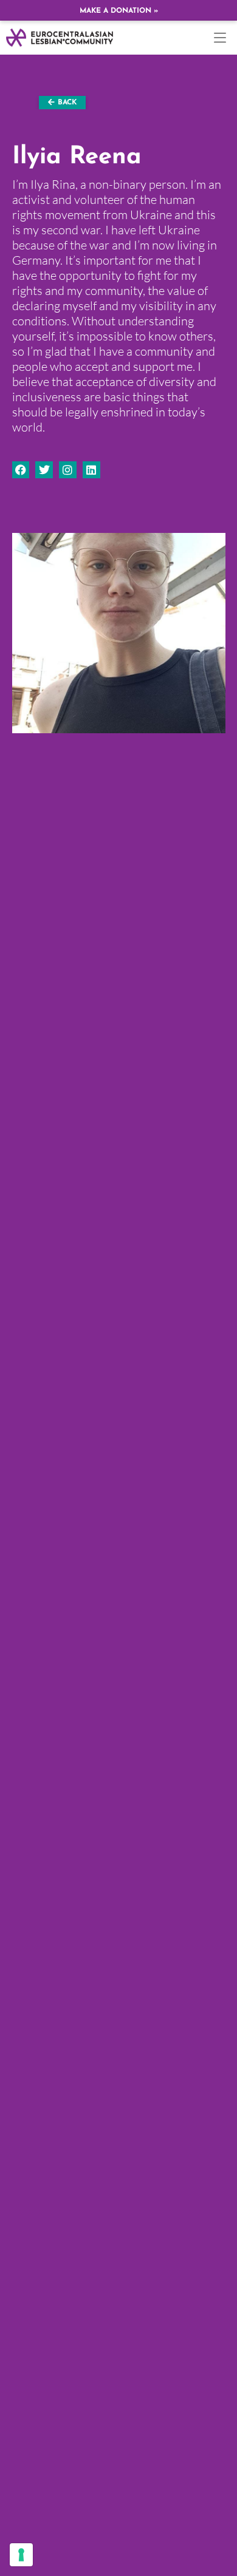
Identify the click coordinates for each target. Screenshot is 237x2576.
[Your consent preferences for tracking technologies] (21, 2555)
